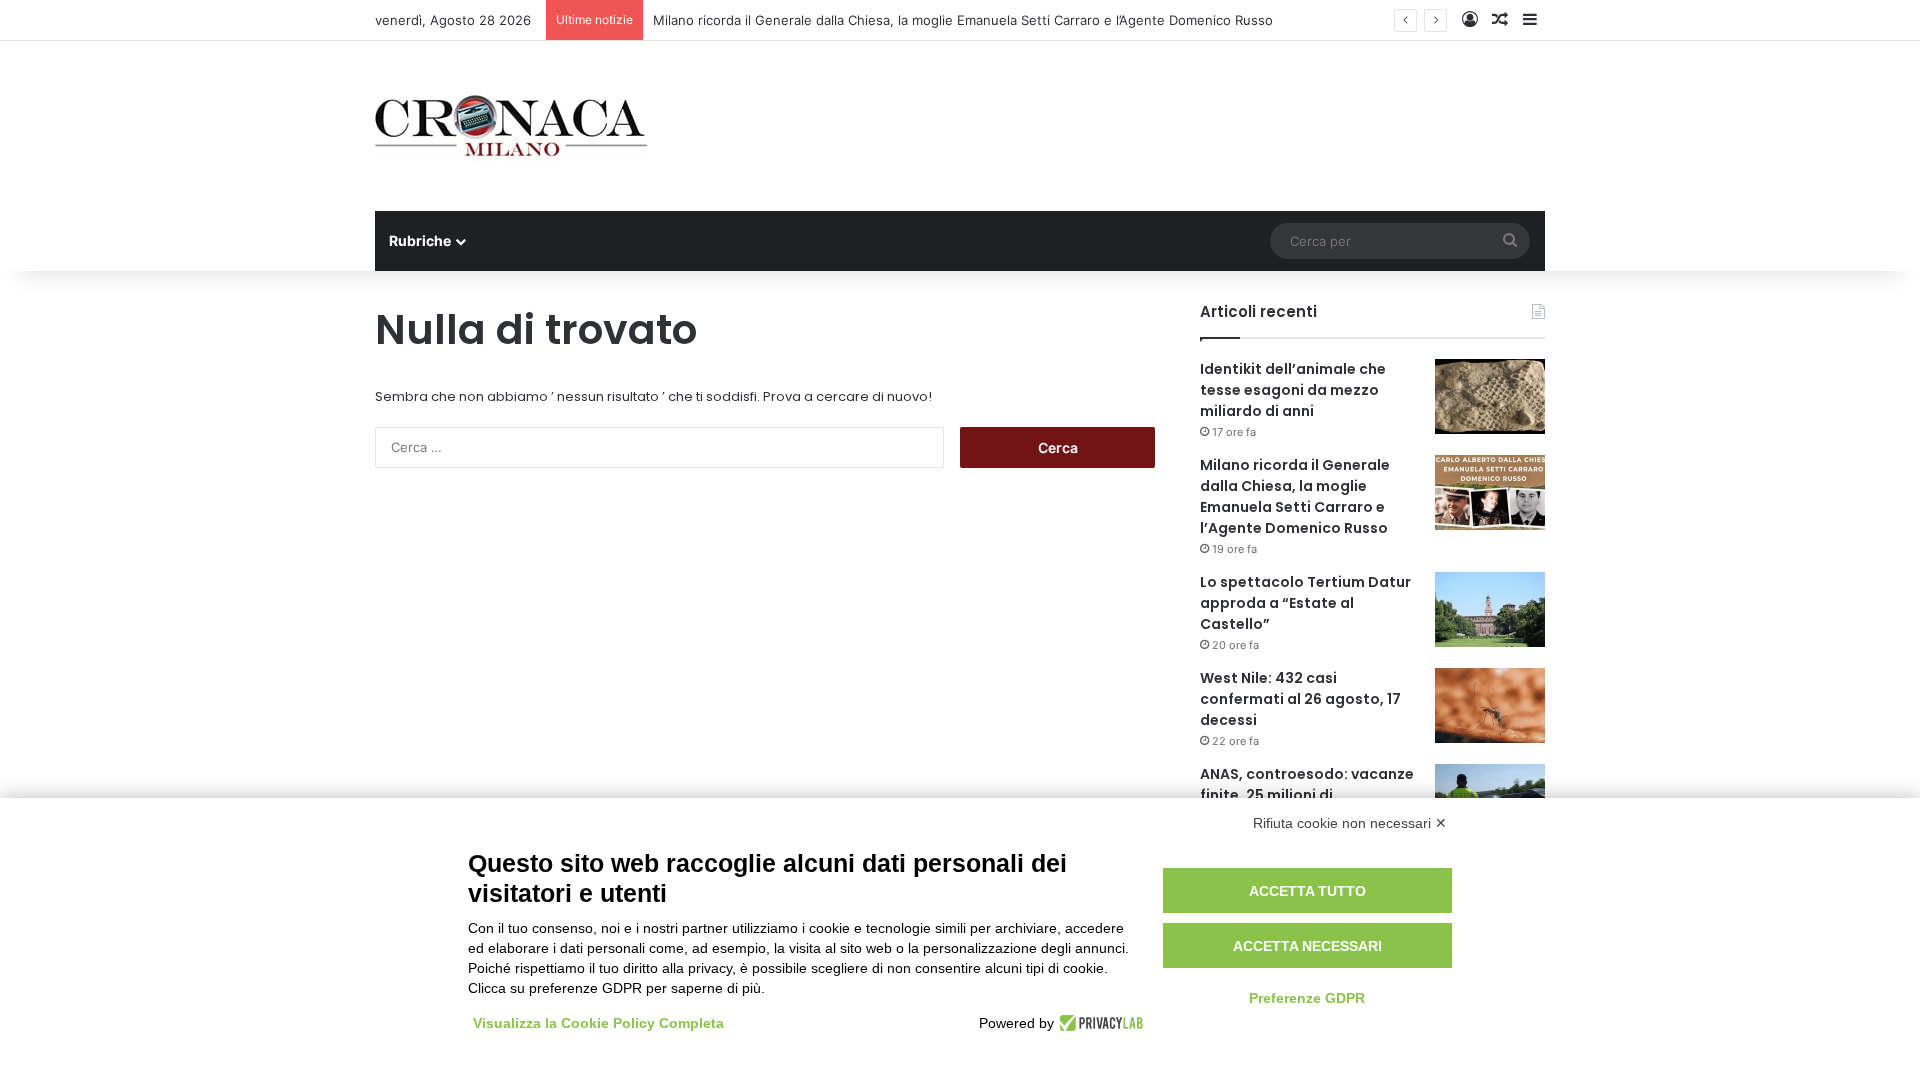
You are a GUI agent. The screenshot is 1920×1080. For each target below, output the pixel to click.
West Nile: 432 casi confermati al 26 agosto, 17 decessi (1300, 699)
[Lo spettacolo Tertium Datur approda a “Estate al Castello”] (1490, 609)
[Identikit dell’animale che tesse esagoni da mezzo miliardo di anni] (1490, 396)
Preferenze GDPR (1307, 998)
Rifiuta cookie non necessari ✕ (1350, 823)
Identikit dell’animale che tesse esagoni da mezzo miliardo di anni (1293, 390)
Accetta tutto (1307, 891)
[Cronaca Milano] (511, 126)
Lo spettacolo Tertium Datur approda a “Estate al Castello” (1305, 603)
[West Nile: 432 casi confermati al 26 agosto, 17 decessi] (1490, 705)
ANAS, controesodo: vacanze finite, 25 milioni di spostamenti (1307, 795)
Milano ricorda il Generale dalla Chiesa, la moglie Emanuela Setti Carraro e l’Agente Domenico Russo (963, 20)
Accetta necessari (1307, 946)
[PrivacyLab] (1098, 1023)
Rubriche (420, 240)
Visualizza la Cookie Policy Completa (598, 1023)
